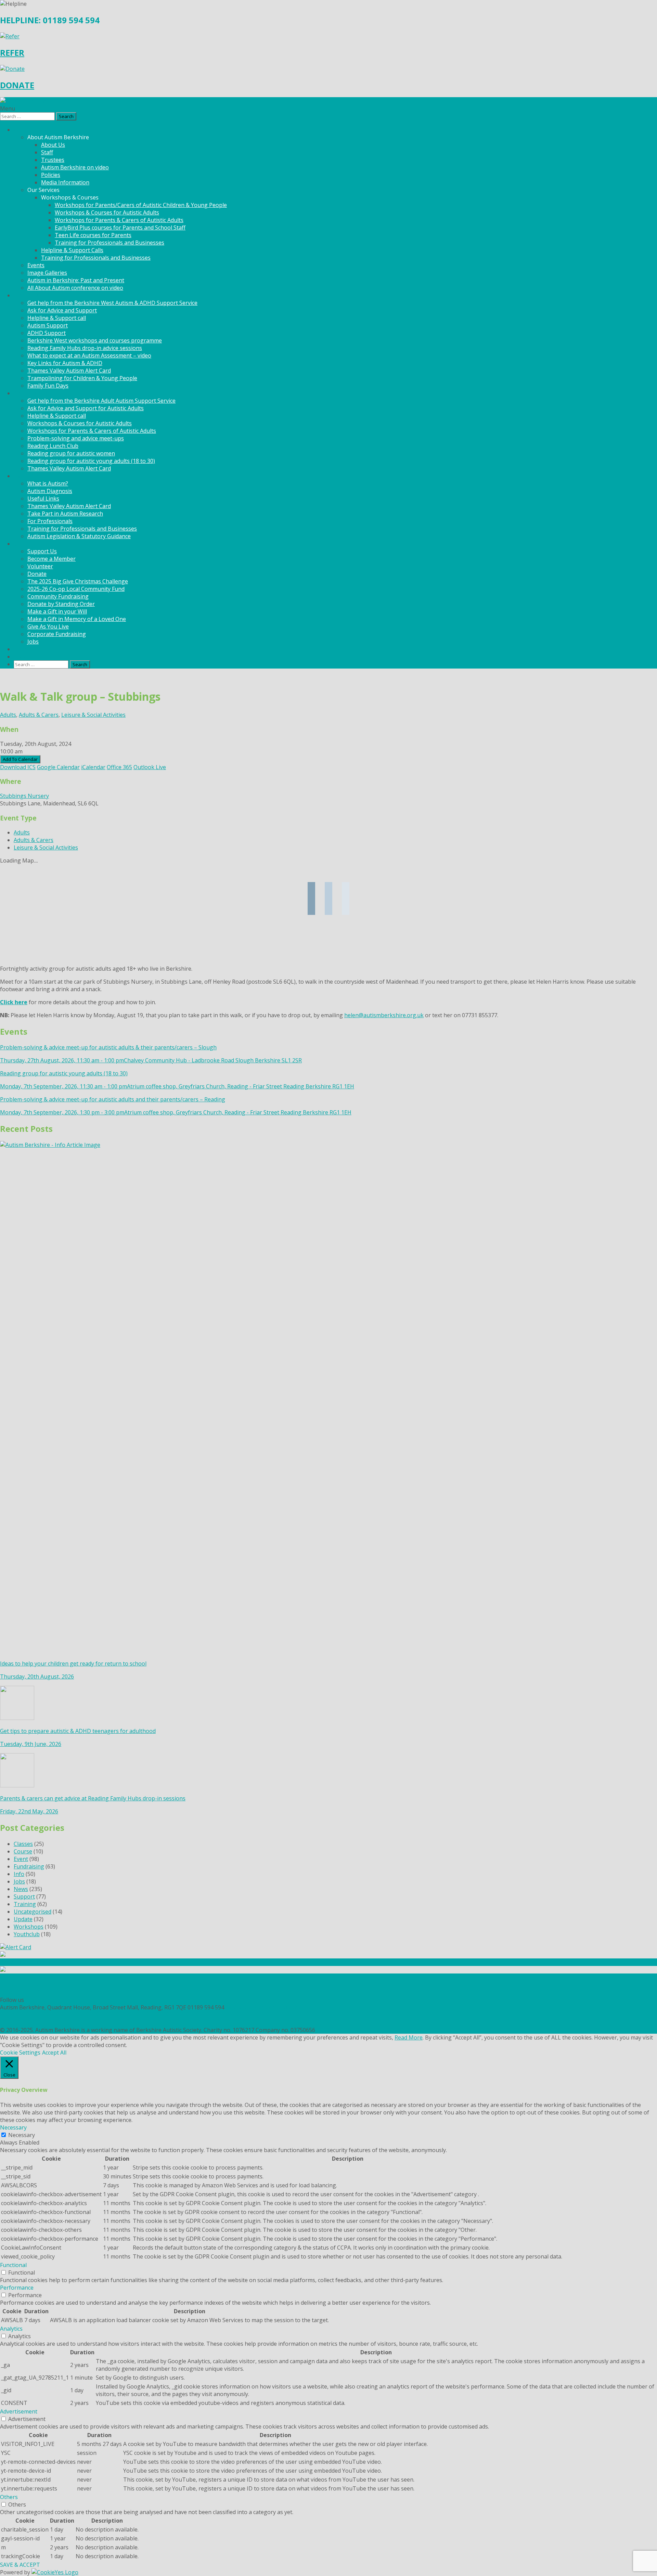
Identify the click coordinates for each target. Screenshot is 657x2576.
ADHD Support (47, 333)
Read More (409, 2037)
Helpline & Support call (57, 318)
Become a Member (51, 559)
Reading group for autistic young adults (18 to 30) (91, 461)
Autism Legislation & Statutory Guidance (79, 536)
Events (36, 265)
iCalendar (93, 767)
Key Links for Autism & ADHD (65, 363)
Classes (23, 1844)
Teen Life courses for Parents (93, 235)
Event (21, 1859)
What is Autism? (48, 483)
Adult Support (32, 393)
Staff (47, 152)
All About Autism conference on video (75, 288)
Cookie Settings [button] (20, 2053)
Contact (24, 657)
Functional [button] (13, 2265)
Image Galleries (47, 273)
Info (19, 1874)
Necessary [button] (13, 2127)
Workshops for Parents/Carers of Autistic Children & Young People (141, 205)
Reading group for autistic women (71, 453)
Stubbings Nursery (24, 796)
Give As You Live (48, 626)
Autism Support (48, 325)
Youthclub (27, 1934)
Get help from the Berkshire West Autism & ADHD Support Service (112, 303)
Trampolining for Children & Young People (82, 378)
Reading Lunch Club (53, 446)
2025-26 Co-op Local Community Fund (76, 589)
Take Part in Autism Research (65, 514)
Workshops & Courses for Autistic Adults (107, 212)
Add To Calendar (20, 759)
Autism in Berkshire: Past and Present (76, 280)
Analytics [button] (11, 2329)
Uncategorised (33, 1912)
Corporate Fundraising (57, 634)
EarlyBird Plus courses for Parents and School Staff (120, 228)
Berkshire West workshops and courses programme (95, 340)
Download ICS (18, 767)
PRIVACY (11, 2015)
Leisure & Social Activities (93, 715)
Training (25, 1904)
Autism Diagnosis (50, 491)
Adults (8, 715)
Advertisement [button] (19, 2411)
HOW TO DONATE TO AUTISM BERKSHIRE (55, 1992)
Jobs (33, 642)
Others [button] (9, 2497)
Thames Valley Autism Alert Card (69, 371)
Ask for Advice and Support (62, 310)
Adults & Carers (39, 715)
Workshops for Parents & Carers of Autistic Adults (119, 220)
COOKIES (11, 2022)
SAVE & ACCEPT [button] (20, 2565)
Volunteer (40, 566)
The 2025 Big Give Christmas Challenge (78, 581)
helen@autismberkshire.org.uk (384, 1015)
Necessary (22, 2135)
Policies (51, 175)
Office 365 (119, 767)
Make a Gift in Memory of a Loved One (77, 619)
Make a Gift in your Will (57, 611)
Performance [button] (17, 2288)
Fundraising (29, 1866)
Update (23, 1919)
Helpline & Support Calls (72, 250)
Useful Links (43, 499)
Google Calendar (58, 767)
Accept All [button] (54, 2053)
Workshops (29, 1927)
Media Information (65, 182)
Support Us (42, 551)
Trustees (53, 160)
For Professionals (50, 521)
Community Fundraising (58, 596)
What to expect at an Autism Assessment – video (89, 355)
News (21, 649)
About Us (53, 145)
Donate (37, 574)
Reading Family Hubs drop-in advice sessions (85, 348)
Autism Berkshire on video (75, 167)
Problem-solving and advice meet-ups (76, 438)
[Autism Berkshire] (328, 101)
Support (24, 1897)
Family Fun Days (48, 386)
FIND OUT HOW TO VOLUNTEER (42, 1985)
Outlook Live (150, 767)
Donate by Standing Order (61, 604)
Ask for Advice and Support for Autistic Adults (86, 408)
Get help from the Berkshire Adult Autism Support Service (101, 401)
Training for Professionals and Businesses (109, 243)
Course (23, 1851)
